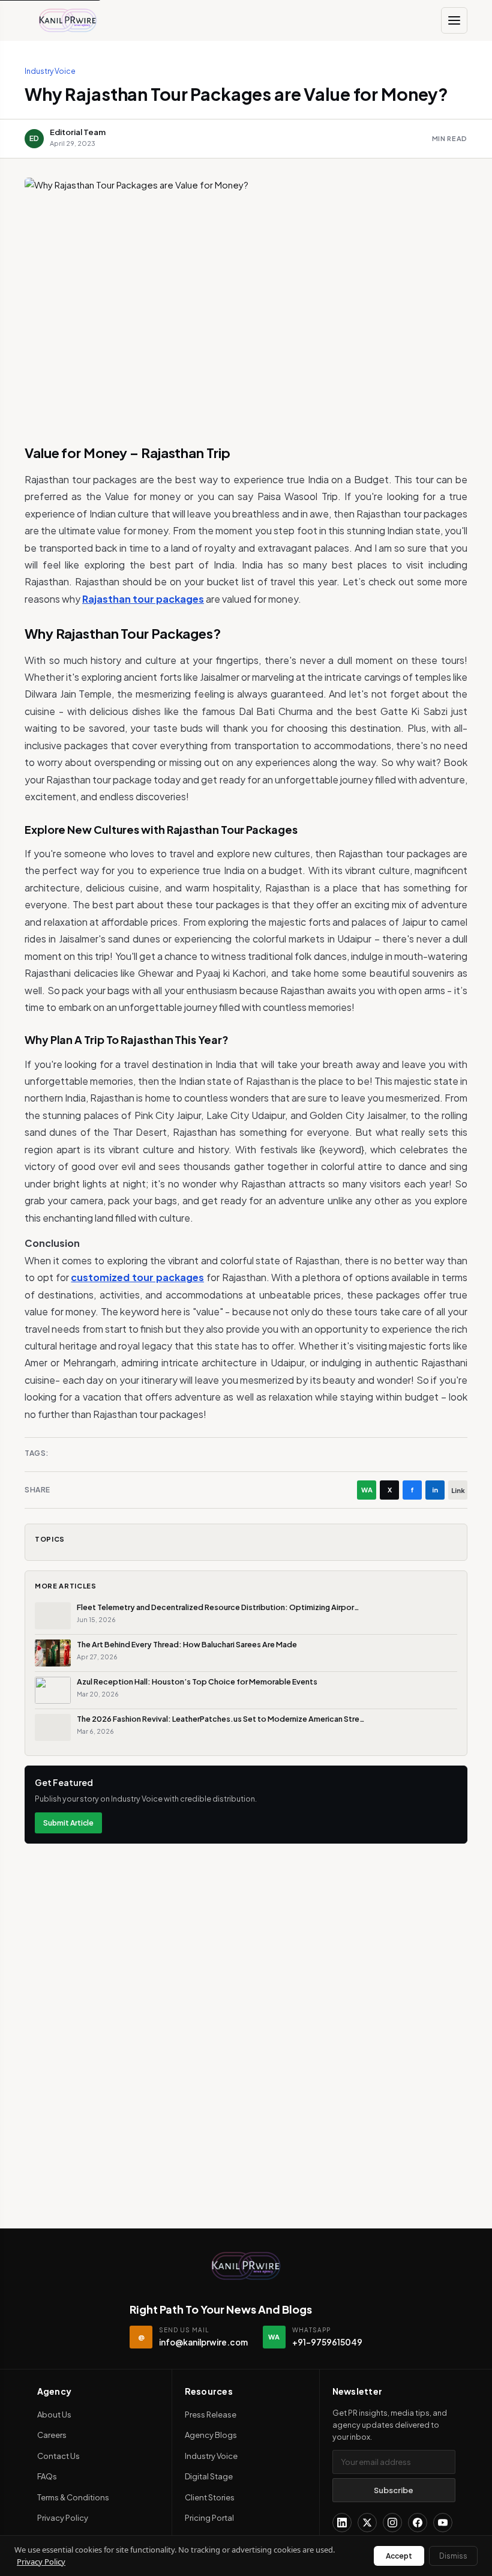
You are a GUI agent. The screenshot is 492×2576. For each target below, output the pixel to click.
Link (458, 1490)
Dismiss (453, 2556)
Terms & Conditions (73, 2497)
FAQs (47, 2476)
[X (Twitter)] (367, 2523)
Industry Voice (50, 71)
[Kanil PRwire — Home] (246, 2266)
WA (367, 1490)
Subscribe (394, 2490)
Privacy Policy (63, 2518)
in (435, 1490)
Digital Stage (209, 2476)
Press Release (211, 2415)
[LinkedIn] (342, 2523)
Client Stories (210, 2497)
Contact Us (58, 2456)
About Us (54, 2415)
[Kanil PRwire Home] (68, 20)
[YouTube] (443, 2523)
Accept (399, 2556)
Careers (52, 2435)
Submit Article (68, 1823)
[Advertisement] (246, 1937)
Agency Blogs (211, 2435)
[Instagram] (392, 2523)
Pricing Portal (209, 2518)
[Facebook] (418, 2523)
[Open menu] (454, 20)
